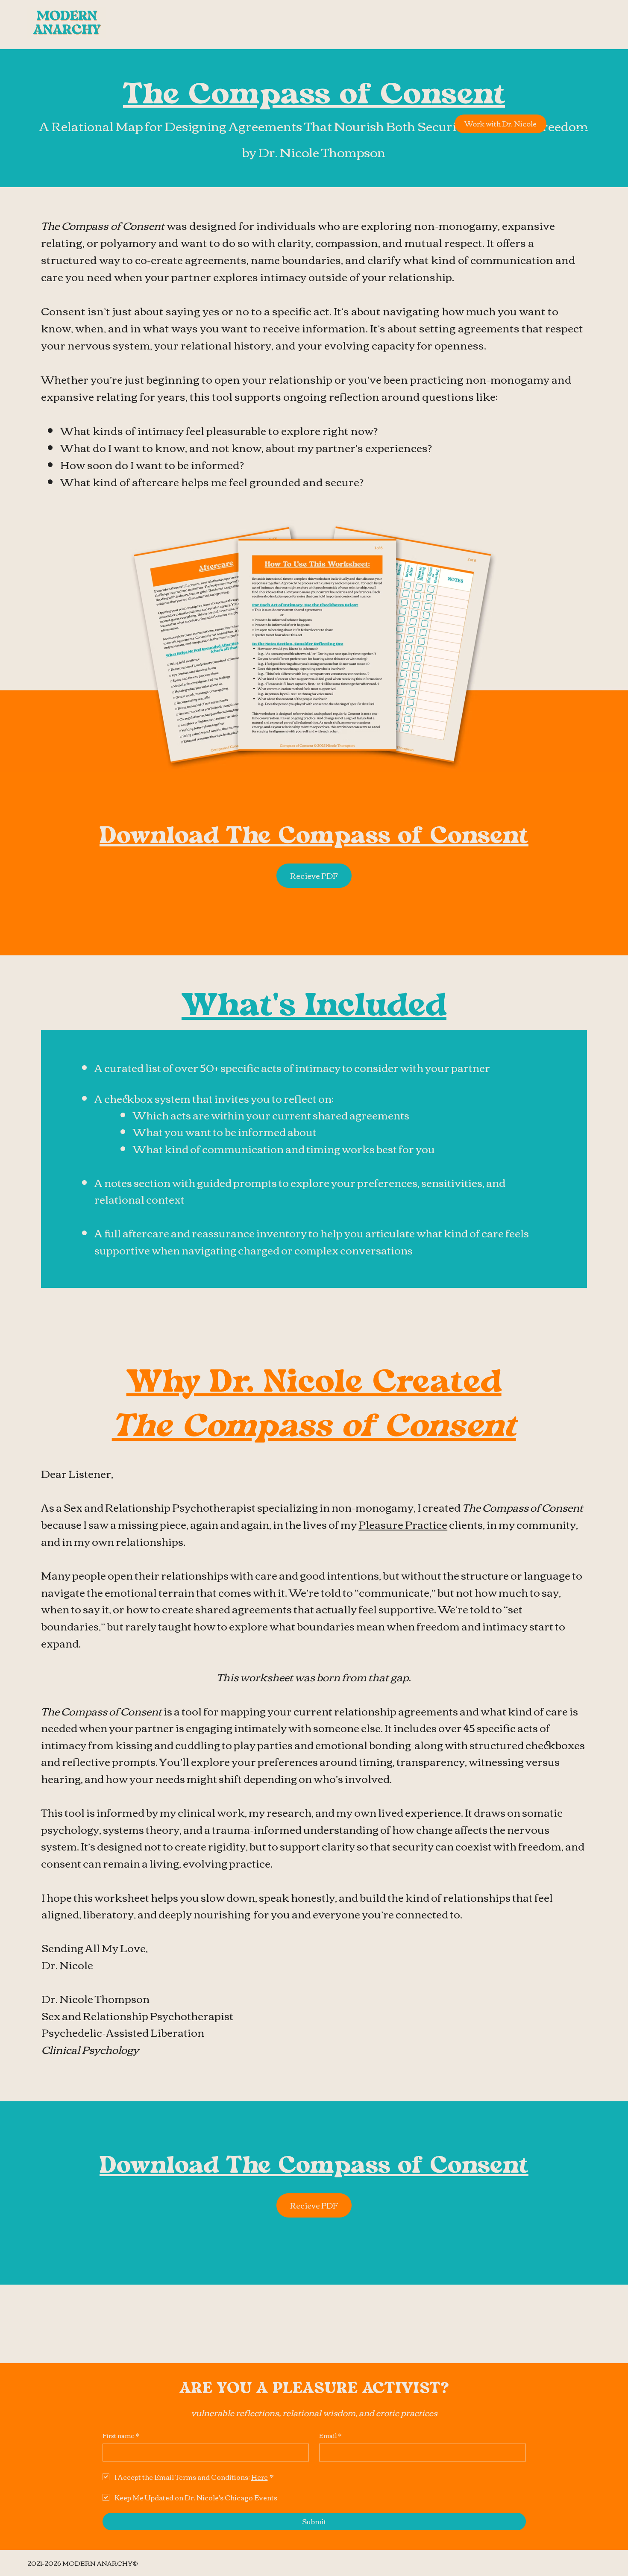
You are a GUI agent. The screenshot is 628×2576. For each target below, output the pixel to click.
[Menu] (584, 124)
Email (330, 2436)
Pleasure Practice (403, 1524)
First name (121, 2436)
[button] (314, 876)
